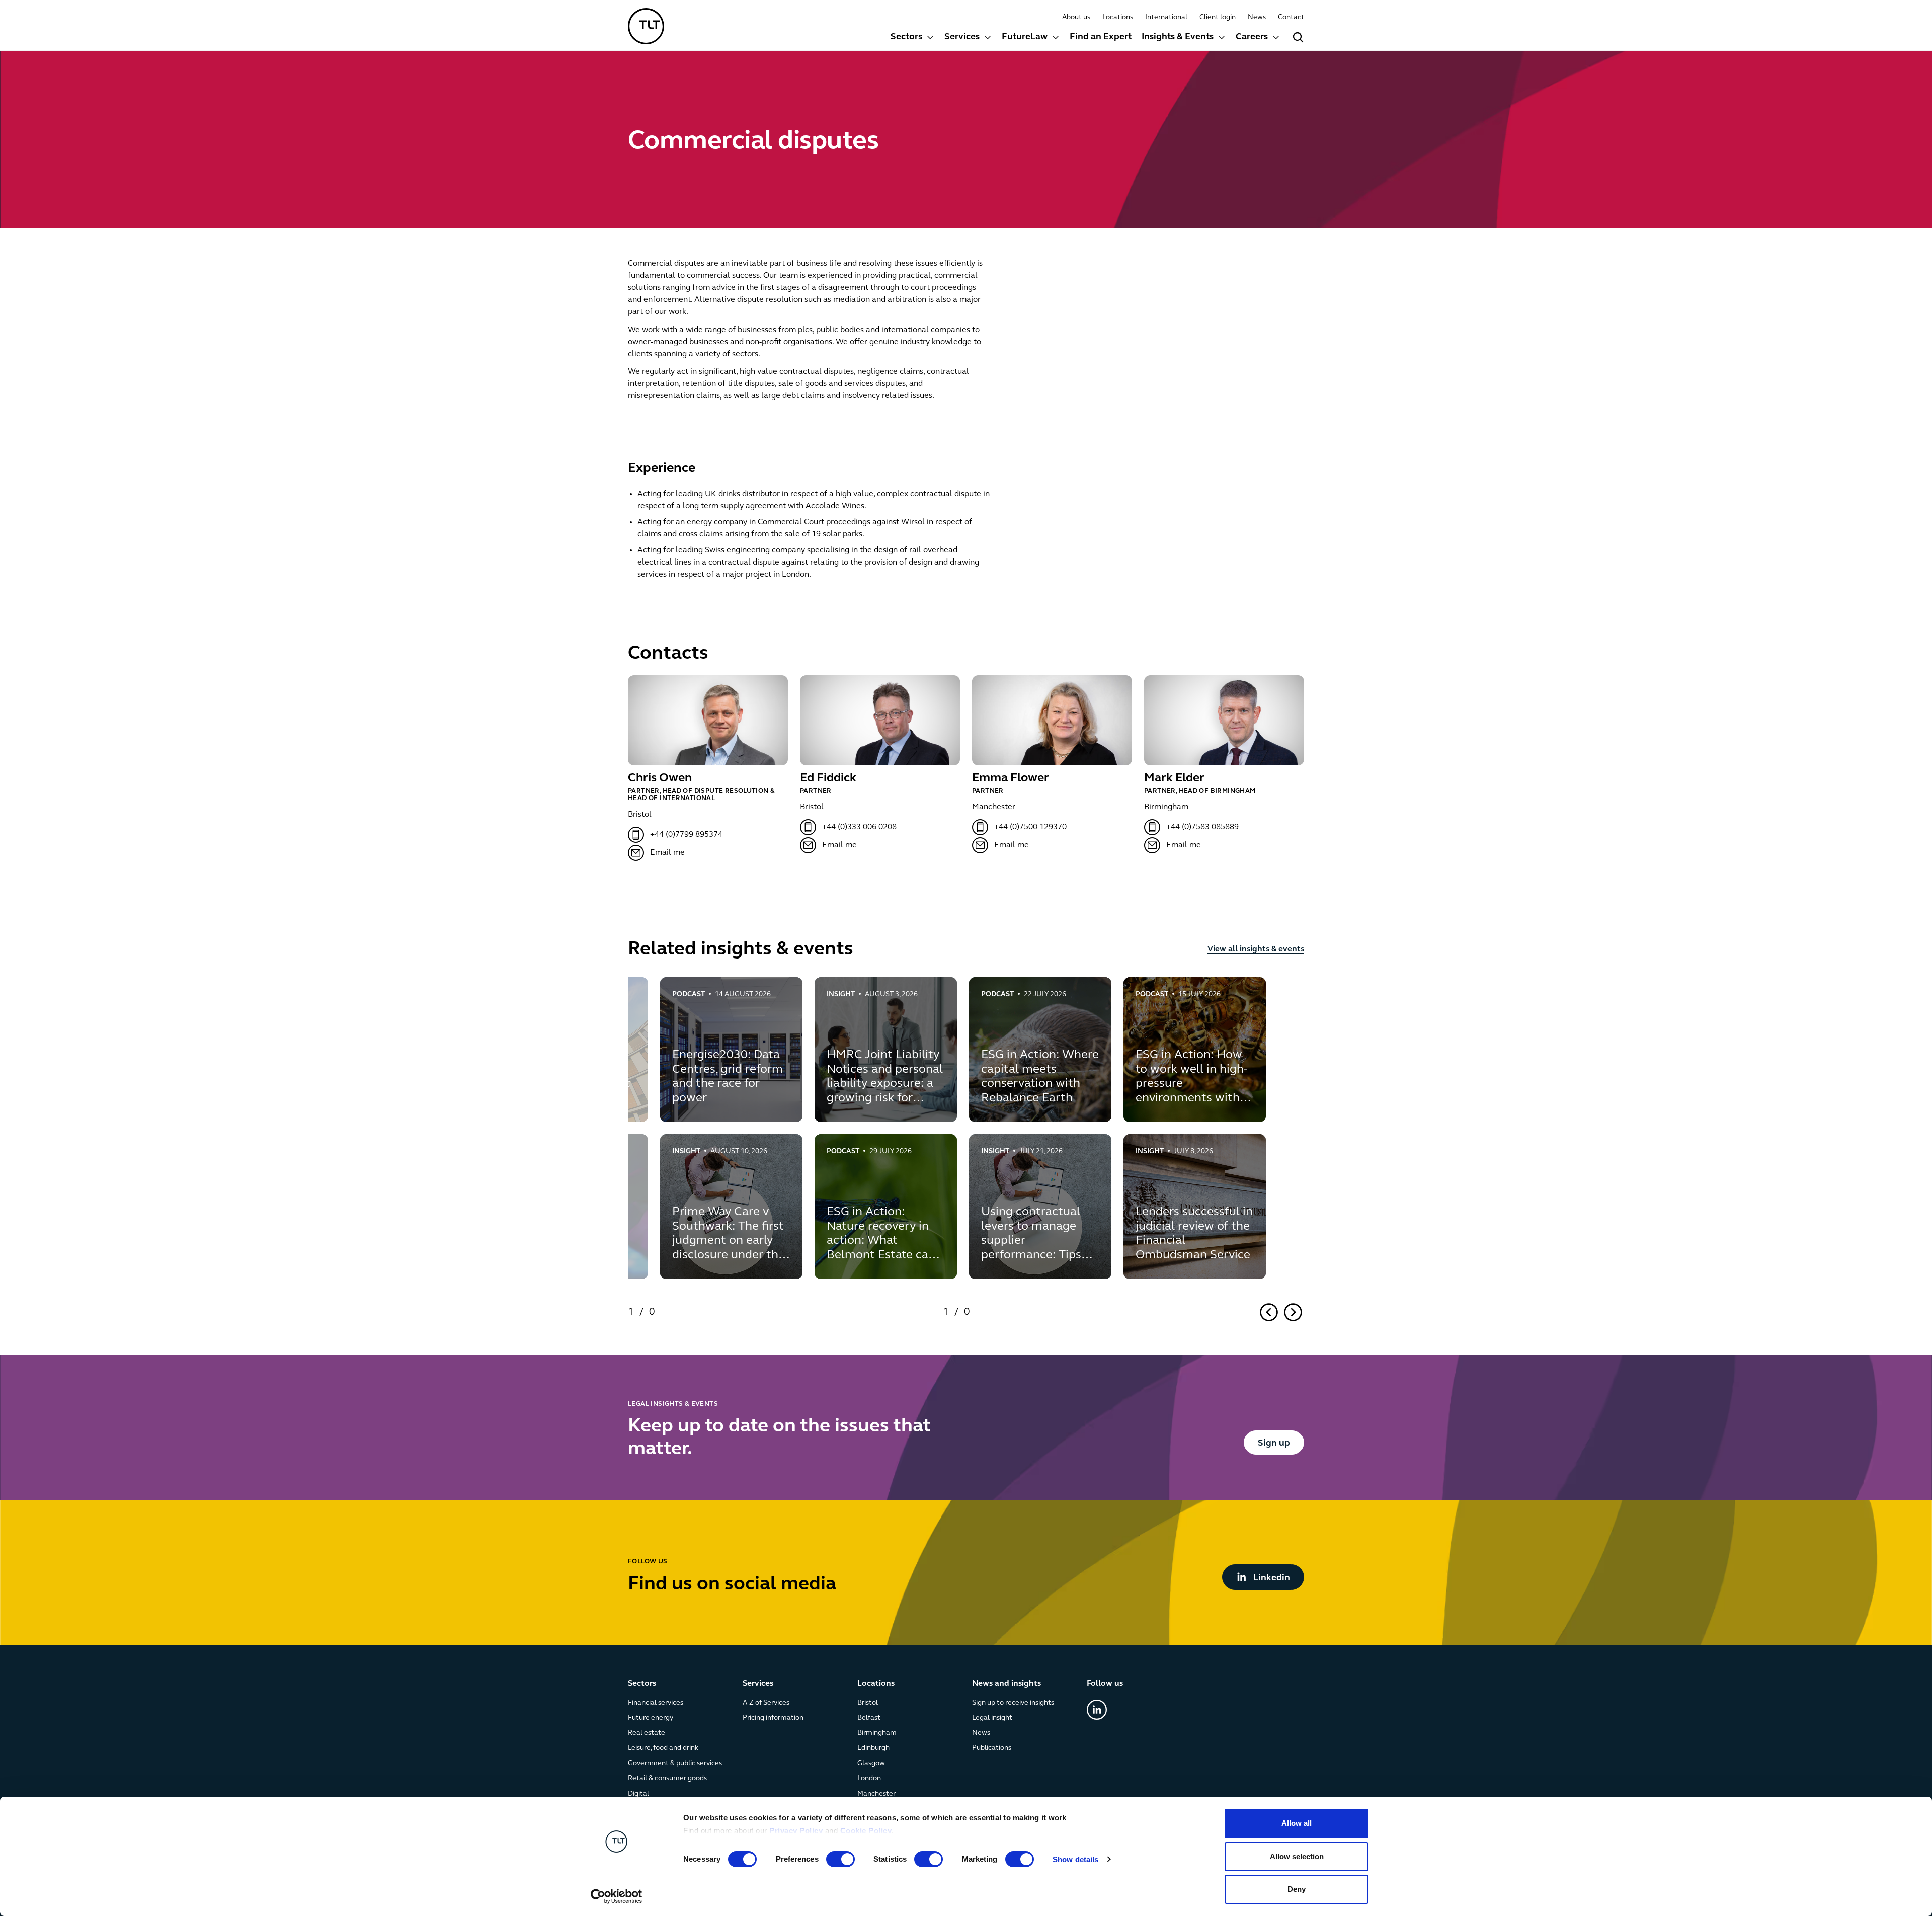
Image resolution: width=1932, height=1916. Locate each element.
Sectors (906, 37)
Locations (1118, 17)
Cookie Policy (866, 1831)
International (1166, 17)
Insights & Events (1178, 37)
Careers (1252, 37)
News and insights (1007, 1684)
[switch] (840, 1859)
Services (962, 37)
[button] (912, 38)
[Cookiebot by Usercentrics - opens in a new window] (617, 1896)
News (1257, 17)
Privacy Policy (796, 1831)
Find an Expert (1101, 37)
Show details (1075, 1859)
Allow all (1297, 1823)
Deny (1297, 1889)
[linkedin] (1097, 1710)
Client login (1218, 17)
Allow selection (1297, 1856)
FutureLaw (1025, 37)
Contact (1291, 17)
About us (1076, 17)
